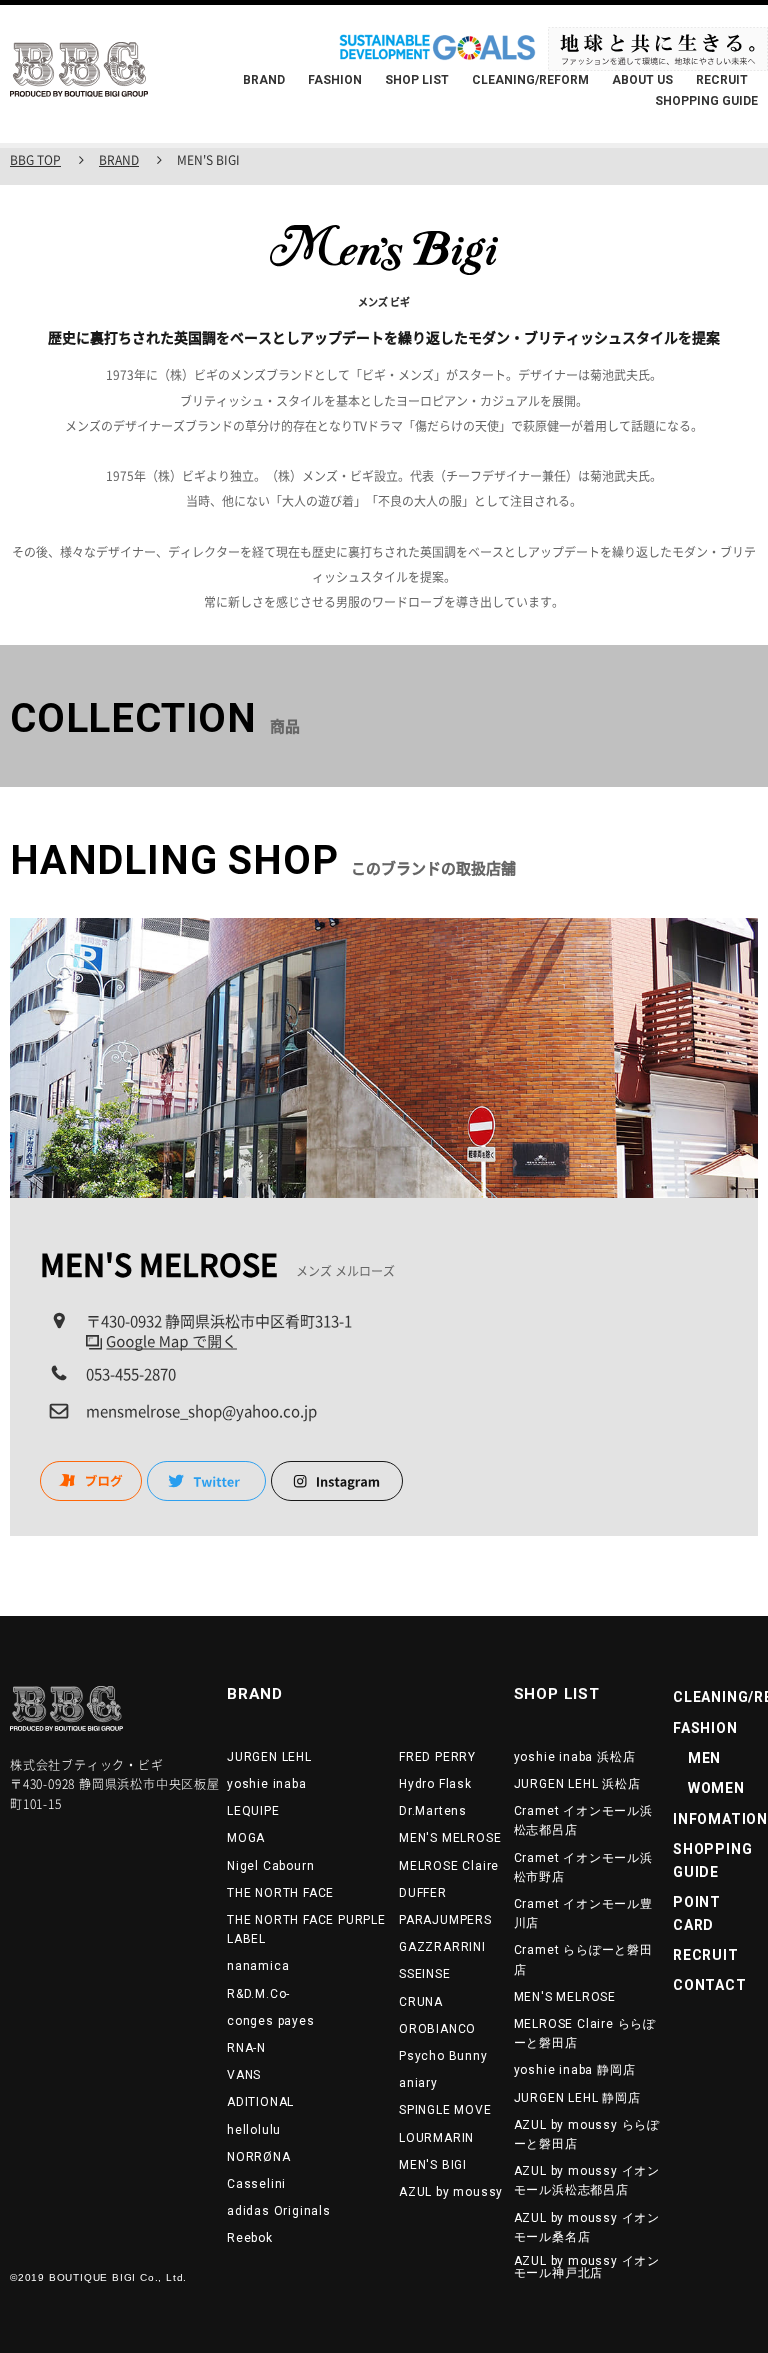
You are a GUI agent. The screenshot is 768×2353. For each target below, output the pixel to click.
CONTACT (710, 1985)
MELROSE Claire (449, 1866)
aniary (418, 2083)
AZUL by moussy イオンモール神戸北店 (587, 2267)
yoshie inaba (267, 1784)
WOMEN (709, 1788)
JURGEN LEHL (269, 1757)
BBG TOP (35, 160)
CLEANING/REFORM (530, 80)
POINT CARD (697, 1913)
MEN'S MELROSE (450, 1838)
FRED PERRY (437, 1757)
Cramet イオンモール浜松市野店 (583, 1867)
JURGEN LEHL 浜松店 (577, 1784)
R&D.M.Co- (258, 1994)
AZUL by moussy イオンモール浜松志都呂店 (587, 2180)
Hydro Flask (435, 1784)
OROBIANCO (437, 2029)
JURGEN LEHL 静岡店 (577, 2098)
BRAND (264, 80)
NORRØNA (259, 2157)
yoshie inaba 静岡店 (575, 2070)
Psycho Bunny (443, 2056)
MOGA (246, 1838)
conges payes (271, 2021)
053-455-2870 (131, 1374)
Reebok (250, 2238)
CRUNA (421, 2002)
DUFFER (423, 1893)
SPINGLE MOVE (445, 2110)
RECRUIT (722, 80)
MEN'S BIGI (433, 2165)
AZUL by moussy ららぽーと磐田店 (587, 2134)
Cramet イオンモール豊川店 (583, 1913)
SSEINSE (425, 1974)
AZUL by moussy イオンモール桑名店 (587, 2227)
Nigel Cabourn (270, 1866)
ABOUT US (642, 80)
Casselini (256, 2184)
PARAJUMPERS (445, 1920)
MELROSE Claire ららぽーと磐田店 (585, 2033)
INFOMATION (720, 1819)
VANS (244, 2075)
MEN (697, 1758)
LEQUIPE (253, 1811)
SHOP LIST (417, 80)
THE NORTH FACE (280, 1893)
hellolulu (254, 2130)
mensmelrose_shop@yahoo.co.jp (201, 1411)
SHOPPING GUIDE (706, 101)
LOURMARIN (436, 2138)
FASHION (335, 80)
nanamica (258, 1966)
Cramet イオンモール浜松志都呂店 (583, 1820)
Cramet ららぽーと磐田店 (583, 1959)
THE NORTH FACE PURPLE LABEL (306, 1929)
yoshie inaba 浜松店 (575, 1757)
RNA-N (246, 2048)
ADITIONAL (260, 2102)
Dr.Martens (433, 1811)
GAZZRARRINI (442, 1947)
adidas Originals (279, 2211)
